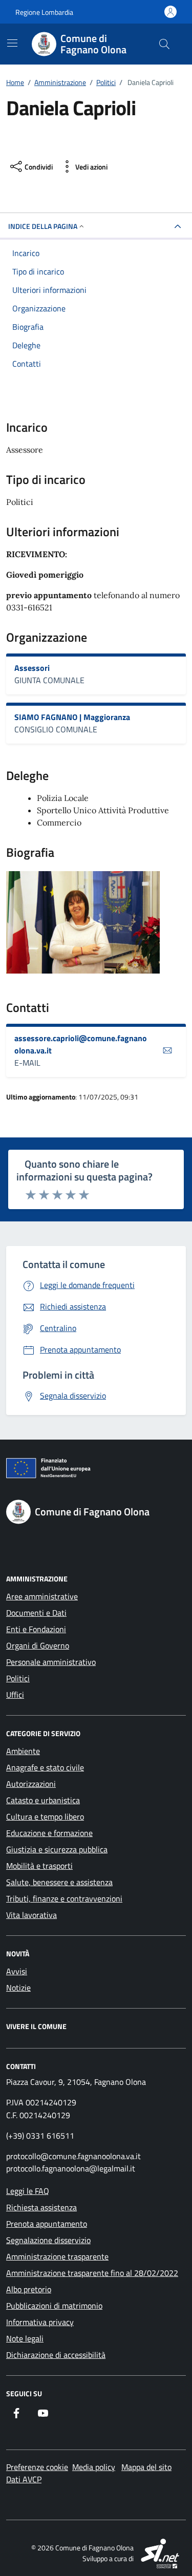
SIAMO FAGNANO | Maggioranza (72, 717)
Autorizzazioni (31, 1784)
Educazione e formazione (49, 1833)
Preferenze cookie (37, 2467)
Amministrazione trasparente (57, 2256)
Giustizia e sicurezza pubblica (57, 1849)
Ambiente (23, 1751)
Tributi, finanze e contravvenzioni (64, 1898)
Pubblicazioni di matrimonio (54, 2306)
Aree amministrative (42, 1596)
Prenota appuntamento (47, 2224)
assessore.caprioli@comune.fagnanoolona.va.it (81, 1044)
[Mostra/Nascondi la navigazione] (12, 43)
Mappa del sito (146, 2467)
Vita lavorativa (31, 1915)
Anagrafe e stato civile (45, 1767)
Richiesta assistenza (41, 2207)
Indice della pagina (43, 226)
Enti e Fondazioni (36, 1629)
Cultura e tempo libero (45, 1817)
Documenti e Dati (36, 1613)
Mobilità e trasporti (39, 1866)
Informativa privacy (40, 2322)
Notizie (18, 1988)
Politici (18, 1678)
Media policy (94, 2467)
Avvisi (17, 1971)
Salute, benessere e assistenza (59, 1882)
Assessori (32, 668)
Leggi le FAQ (28, 2191)
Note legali (25, 2338)
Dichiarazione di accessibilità (56, 2355)
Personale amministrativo (51, 1662)
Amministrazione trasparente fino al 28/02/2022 (92, 2273)
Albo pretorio (29, 2289)
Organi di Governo (38, 1645)
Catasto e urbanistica (43, 1800)
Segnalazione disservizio (48, 2240)
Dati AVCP (24, 2479)
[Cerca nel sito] (164, 44)
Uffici (15, 1695)
